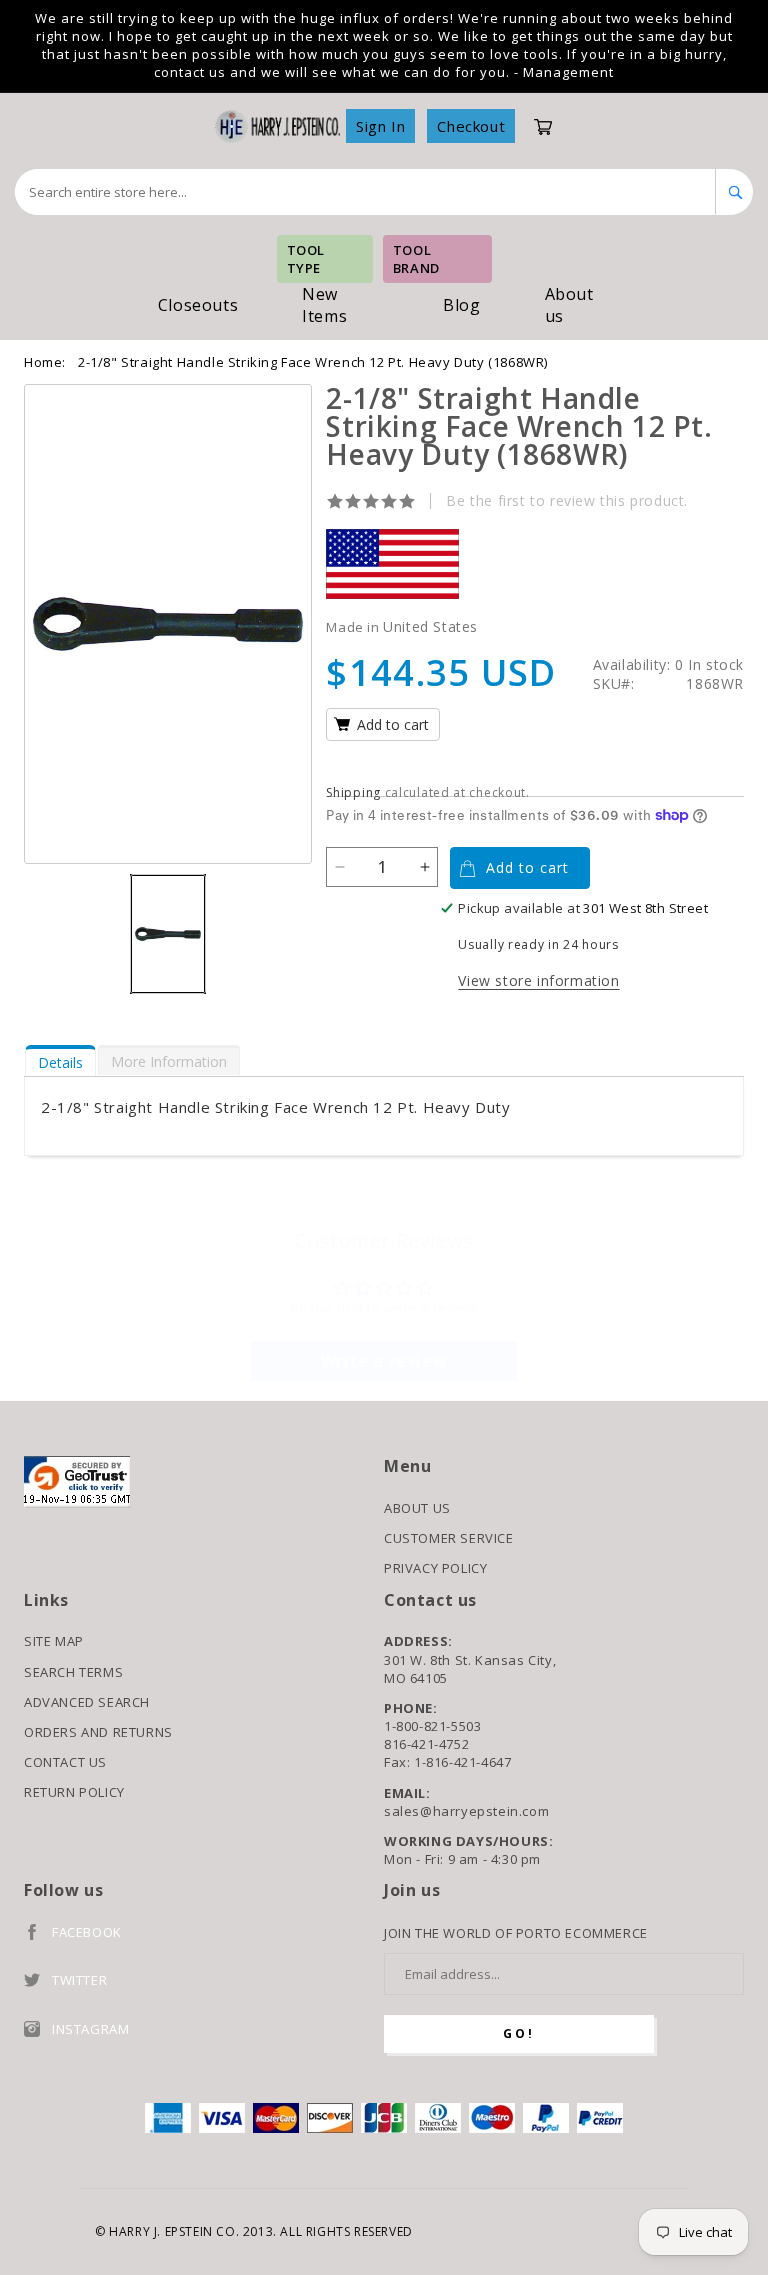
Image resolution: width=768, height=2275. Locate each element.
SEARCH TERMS (73, 1672)
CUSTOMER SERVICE (449, 1538)
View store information (538, 980)
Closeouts (198, 305)
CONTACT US (65, 1762)
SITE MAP (54, 1641)
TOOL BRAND (416, 259)
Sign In (380, 126)
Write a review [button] (384, 1361)
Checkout (471, 126)
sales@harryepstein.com (466, 1811)
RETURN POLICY (74, 1792)
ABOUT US (417, 1508)
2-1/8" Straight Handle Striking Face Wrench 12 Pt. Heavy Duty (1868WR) (313, 362)
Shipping (353, 792)
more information (169, 1061)
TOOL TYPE (306, 259)
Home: (45, 362)
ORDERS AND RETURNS (98, 1732)
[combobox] (365, 192)
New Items (324, 305)
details (60, 1062)
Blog (461, 305)
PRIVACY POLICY (435, 1568)
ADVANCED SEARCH (87, 1702)
